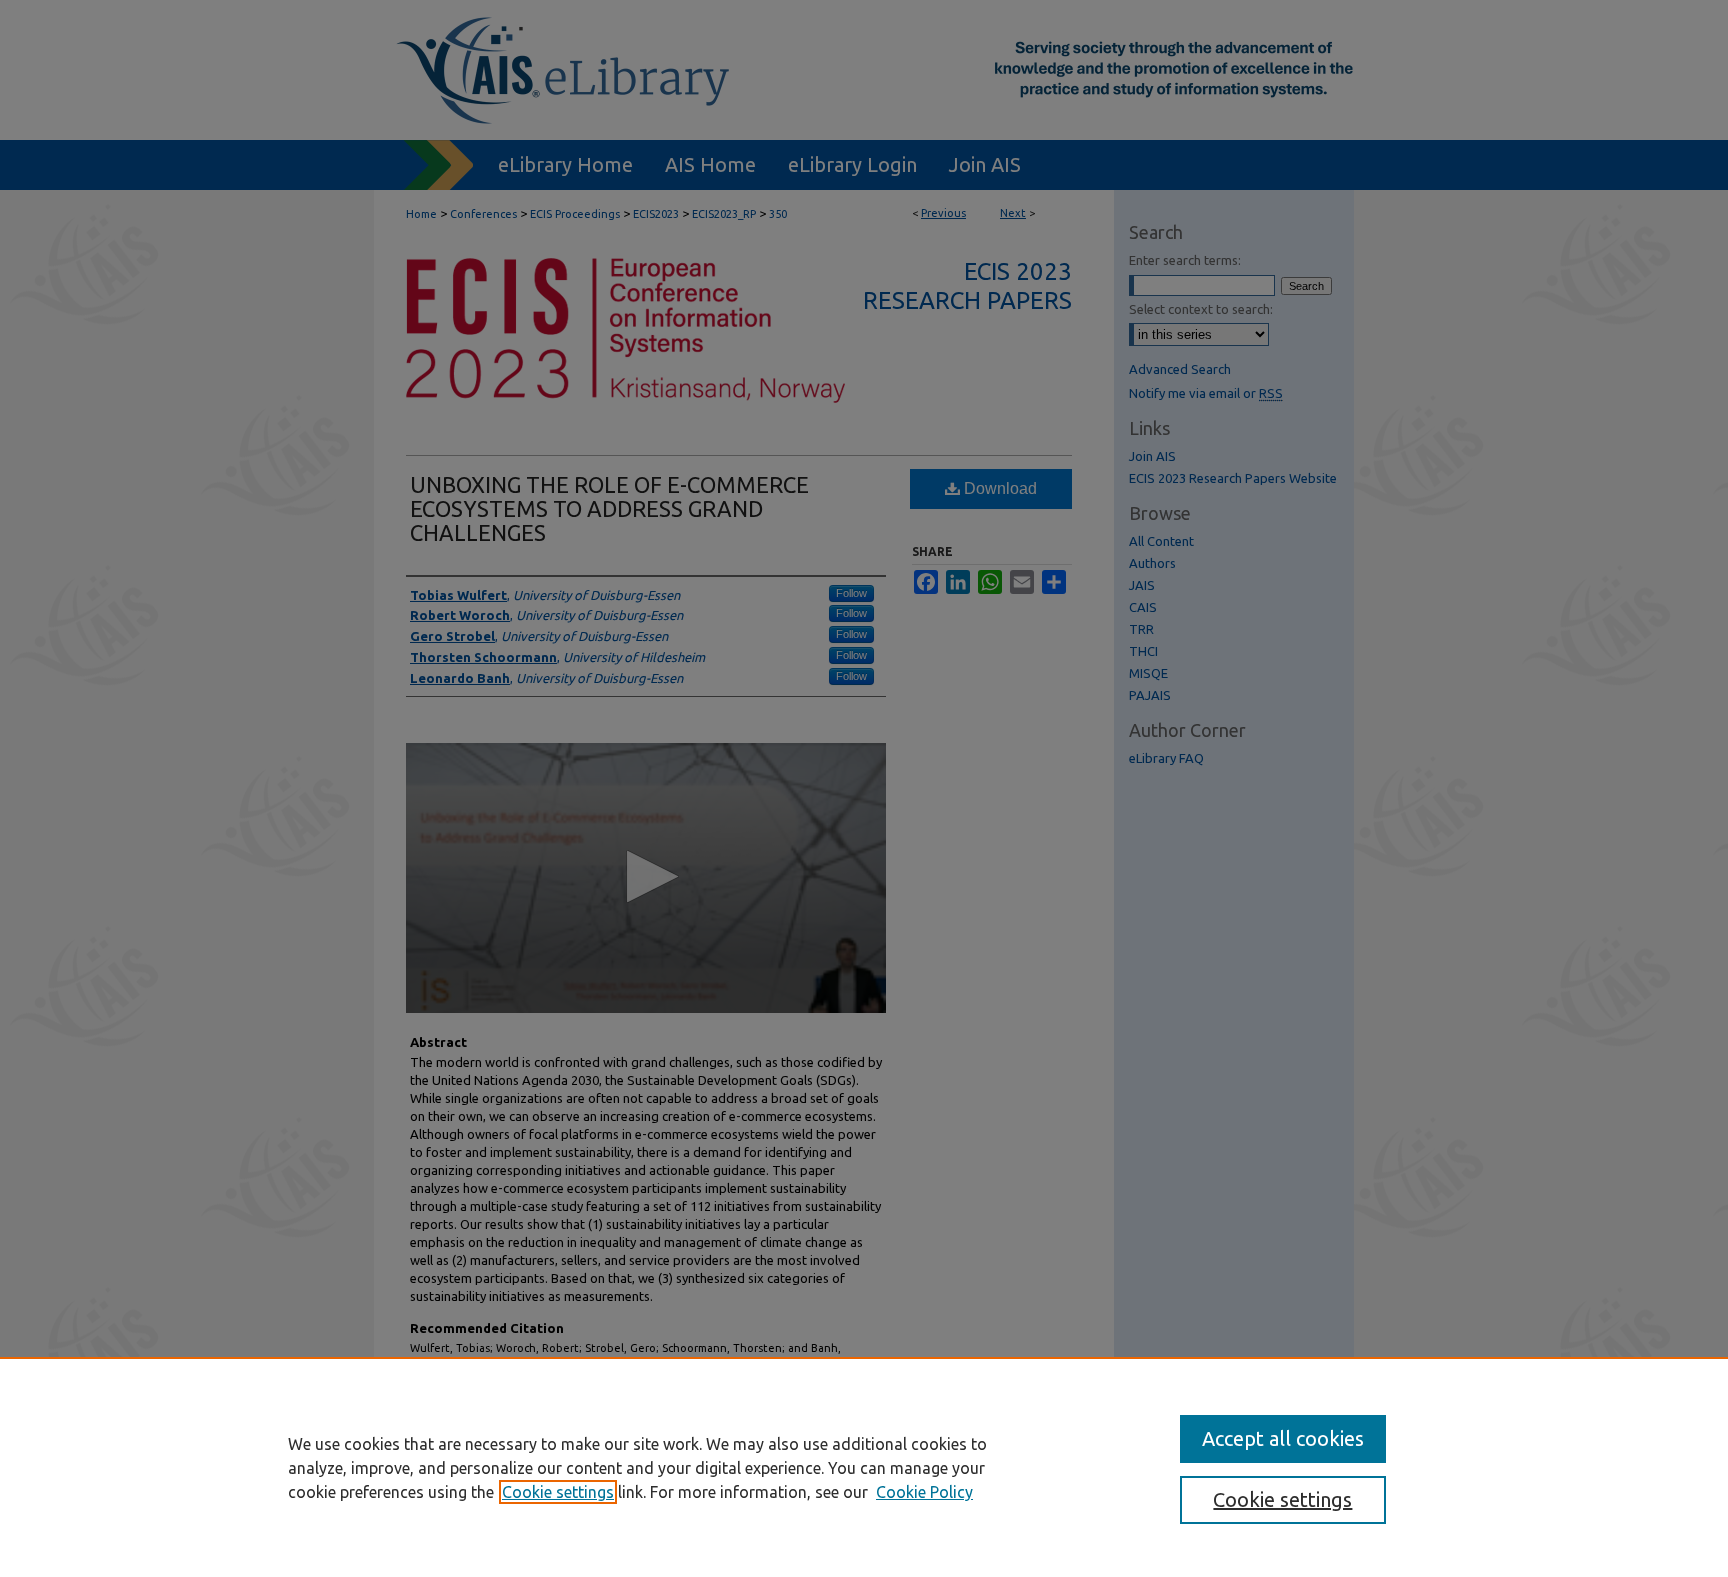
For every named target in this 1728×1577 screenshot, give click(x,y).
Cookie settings (558, 1492)
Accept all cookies (1283, 1438)
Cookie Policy (924, 1492)
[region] (864, 1467)
